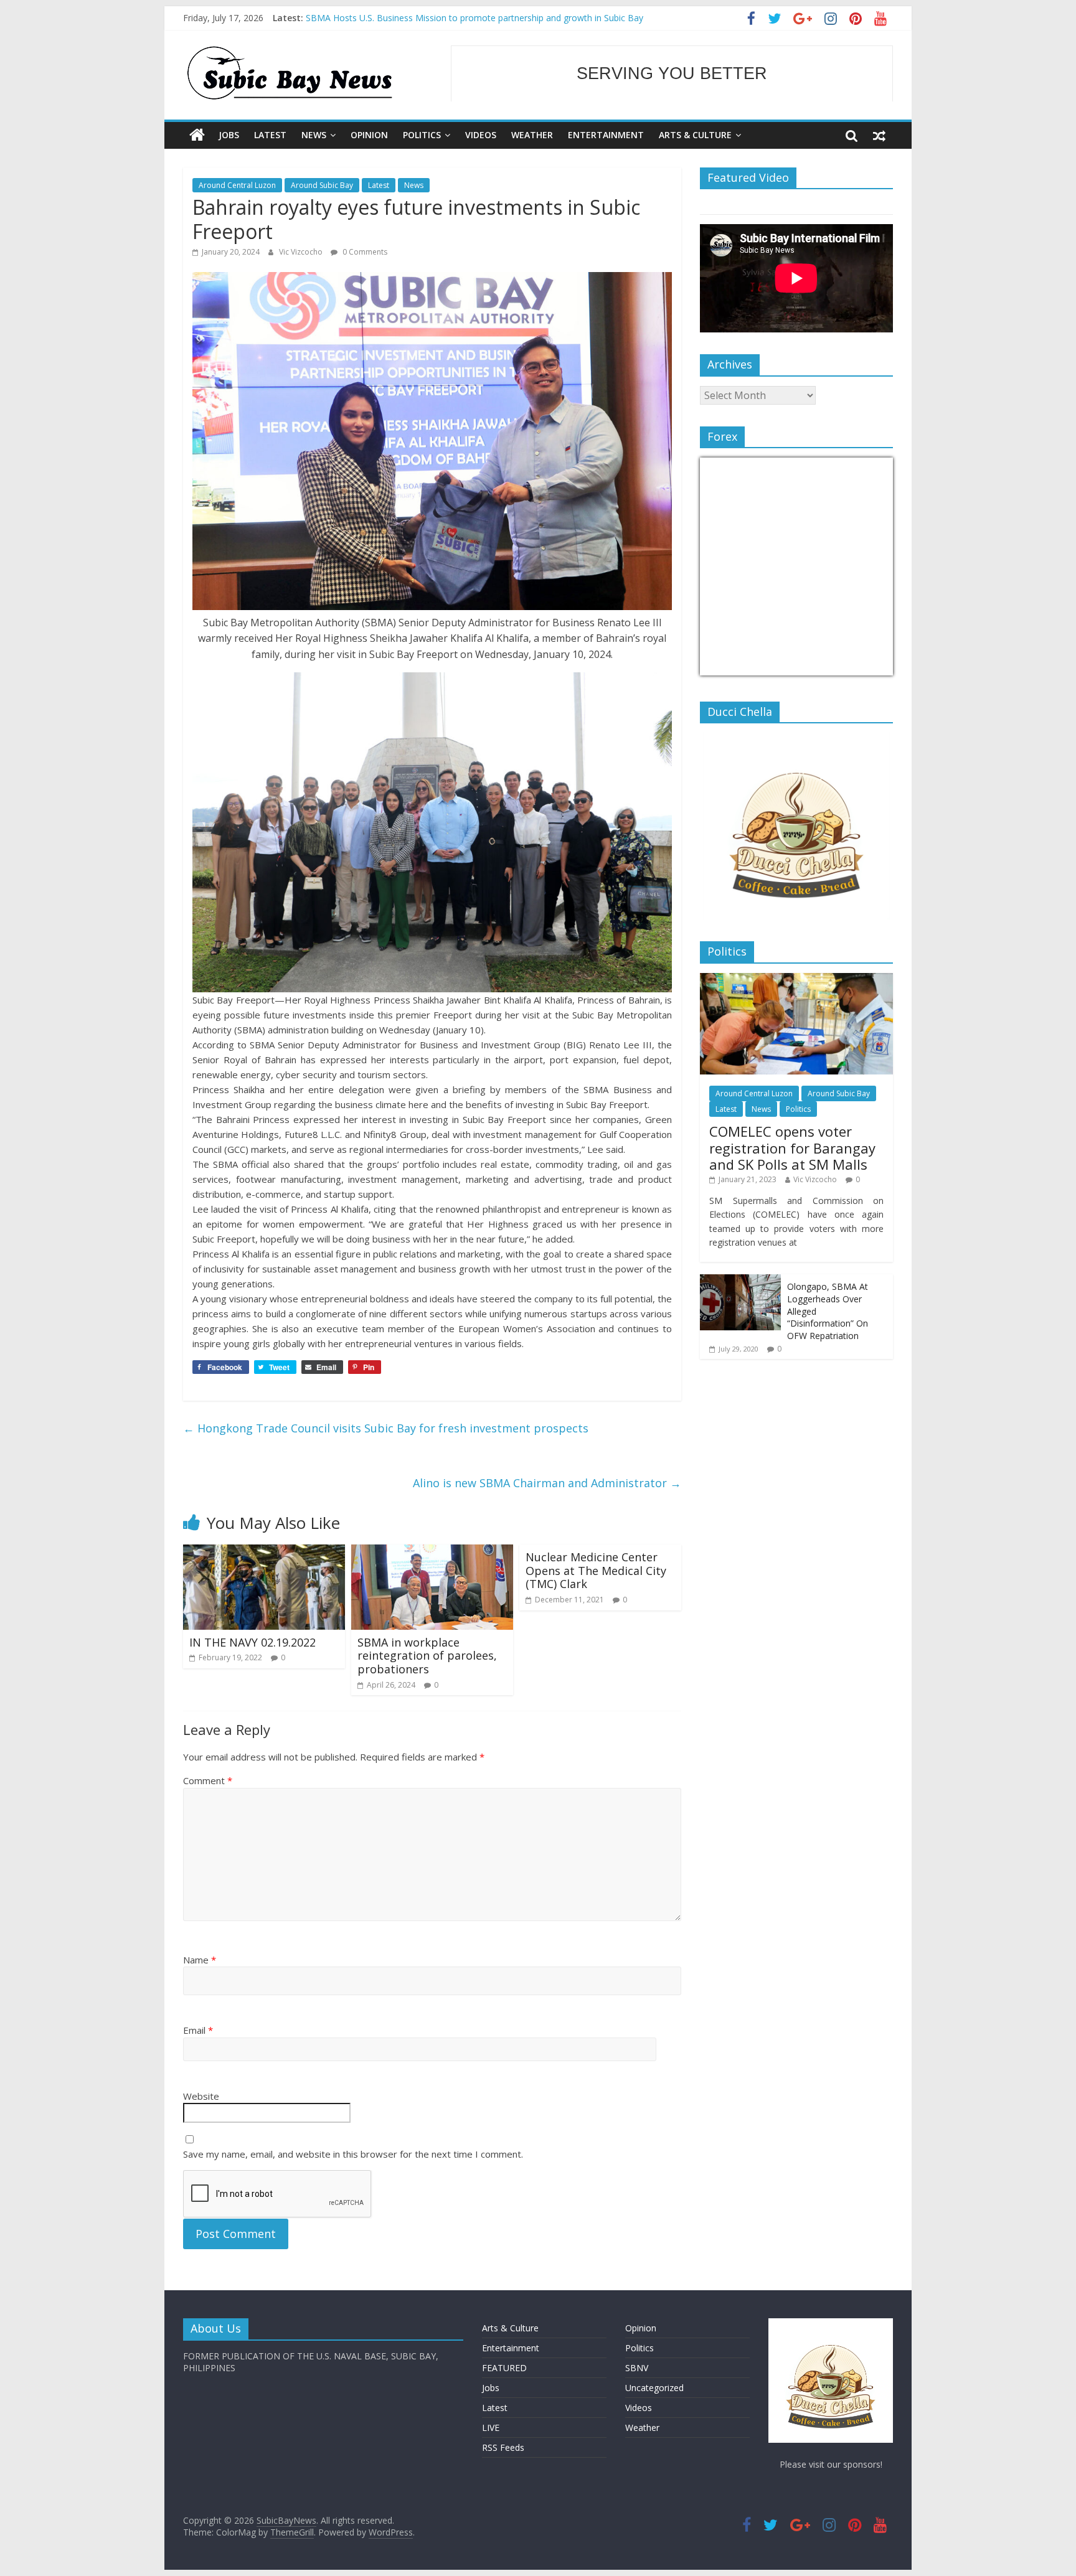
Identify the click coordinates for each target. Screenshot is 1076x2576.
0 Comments (364, 252)
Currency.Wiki (859, 668)
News (314, 135)
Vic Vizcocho (302, 252)
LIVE (491, 2428)
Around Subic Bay (322, 185)
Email (198, 2030)
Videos (481, 135)
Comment (208, 1780)
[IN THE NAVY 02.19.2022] (264, 1552)
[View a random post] (879, 135)
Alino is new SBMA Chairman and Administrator (547, 1483)
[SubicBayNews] (197, 135)
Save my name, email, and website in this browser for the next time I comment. (353, 2154)
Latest (270, 135)
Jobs (229, 135)
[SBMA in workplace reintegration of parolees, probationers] (432, 1552)
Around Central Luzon (237, 185)
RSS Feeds (503, 2447)
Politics (422, 135)
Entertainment (606, 135)
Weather (532, 135)
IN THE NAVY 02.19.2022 (252, 1642)
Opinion (369, 135)
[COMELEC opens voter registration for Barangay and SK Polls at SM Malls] (796, 980)
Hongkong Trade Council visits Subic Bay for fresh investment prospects (386, 1428)
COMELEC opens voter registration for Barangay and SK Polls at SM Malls (792, 1148)
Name (200, 1960)
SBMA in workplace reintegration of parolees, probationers (427, 1656)
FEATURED (504, 2368)
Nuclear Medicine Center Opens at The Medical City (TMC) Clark (596, 1570)
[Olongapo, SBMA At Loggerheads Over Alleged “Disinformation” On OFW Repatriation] (740, 1281)
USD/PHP (727, 668)
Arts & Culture (695, 135)
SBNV (637, 2368)
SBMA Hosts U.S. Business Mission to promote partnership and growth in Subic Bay (474, 18)
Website (201, 2096)
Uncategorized (654, 2388)
